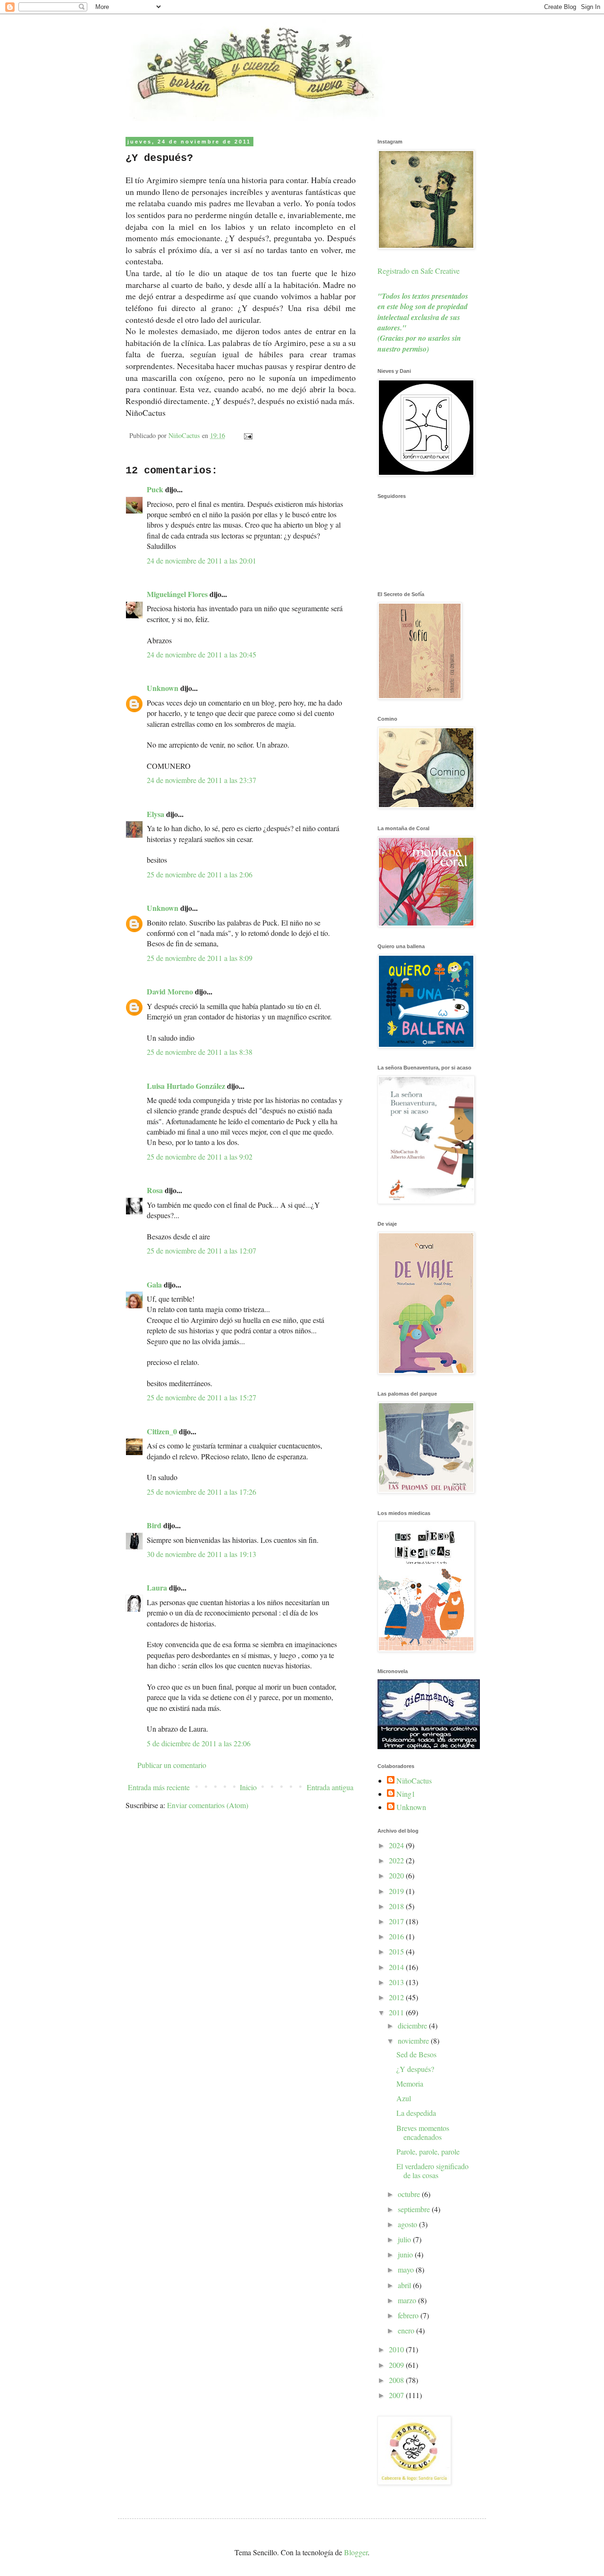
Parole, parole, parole (428, 2151)
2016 (397, 1936)
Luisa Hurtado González (186, 1086)
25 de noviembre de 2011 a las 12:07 (201, 1250)
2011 (397, 2012)
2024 (397, 1845)
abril (405, 2285)
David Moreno (170, 991)
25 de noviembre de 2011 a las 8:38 (200, 1052)
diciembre (413, 2025)
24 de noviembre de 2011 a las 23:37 (201, 780)
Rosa (155, 1190)
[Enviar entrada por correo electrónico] (247, 435)
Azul (404, 2098)
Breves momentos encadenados (423, 2132)
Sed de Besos (416, 2054)
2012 (397, 1997)
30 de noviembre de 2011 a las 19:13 (201, 1554)
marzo (408, 2300)
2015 (397, 1951)
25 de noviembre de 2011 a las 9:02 (200, 1157)
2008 (397, 2380)
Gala (154, 1284)
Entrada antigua (330, 1787)
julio (405, 2239)
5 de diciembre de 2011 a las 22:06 (199, 1743)
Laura (157, 1587)
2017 (397, 1921)
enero (407, 2330)
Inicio (248, 1787)
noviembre (414, 2041)
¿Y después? (415, 2069)
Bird (154, 1525)
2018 (397, 1906)
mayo (407, 2269)
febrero (409, 2315)
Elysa (155, 814)
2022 (397, 1860)
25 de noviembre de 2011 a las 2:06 (200, 874)
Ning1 (406, 1794)
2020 (397, 1875)
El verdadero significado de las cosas (432, 2171)
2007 (397, 2395)
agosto (408, 2224)
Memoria (410, 2084)
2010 (397, 2349)
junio (406, 2254)
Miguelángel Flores (177, 594)
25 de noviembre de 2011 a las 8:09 (200, 958)
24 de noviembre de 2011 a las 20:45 (201, 654)
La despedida (416, 2113)
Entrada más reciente (159, 1787)
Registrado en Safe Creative (419, 271)
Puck (155, 489)
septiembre (415, 2209)
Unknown (163, 688)
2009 (397, 2365)
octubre (410, 2194)
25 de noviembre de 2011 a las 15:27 (201, 1397)
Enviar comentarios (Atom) (208, 1805)
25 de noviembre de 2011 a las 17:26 (201, 1492)
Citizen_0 (162, 1431)
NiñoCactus (414, 1781)
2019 (397, 1891)
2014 (397, 1967)
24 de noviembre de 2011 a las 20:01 (201, 560)
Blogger (356, 2552)
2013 (397, 1982)
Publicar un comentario (172, 1765)
